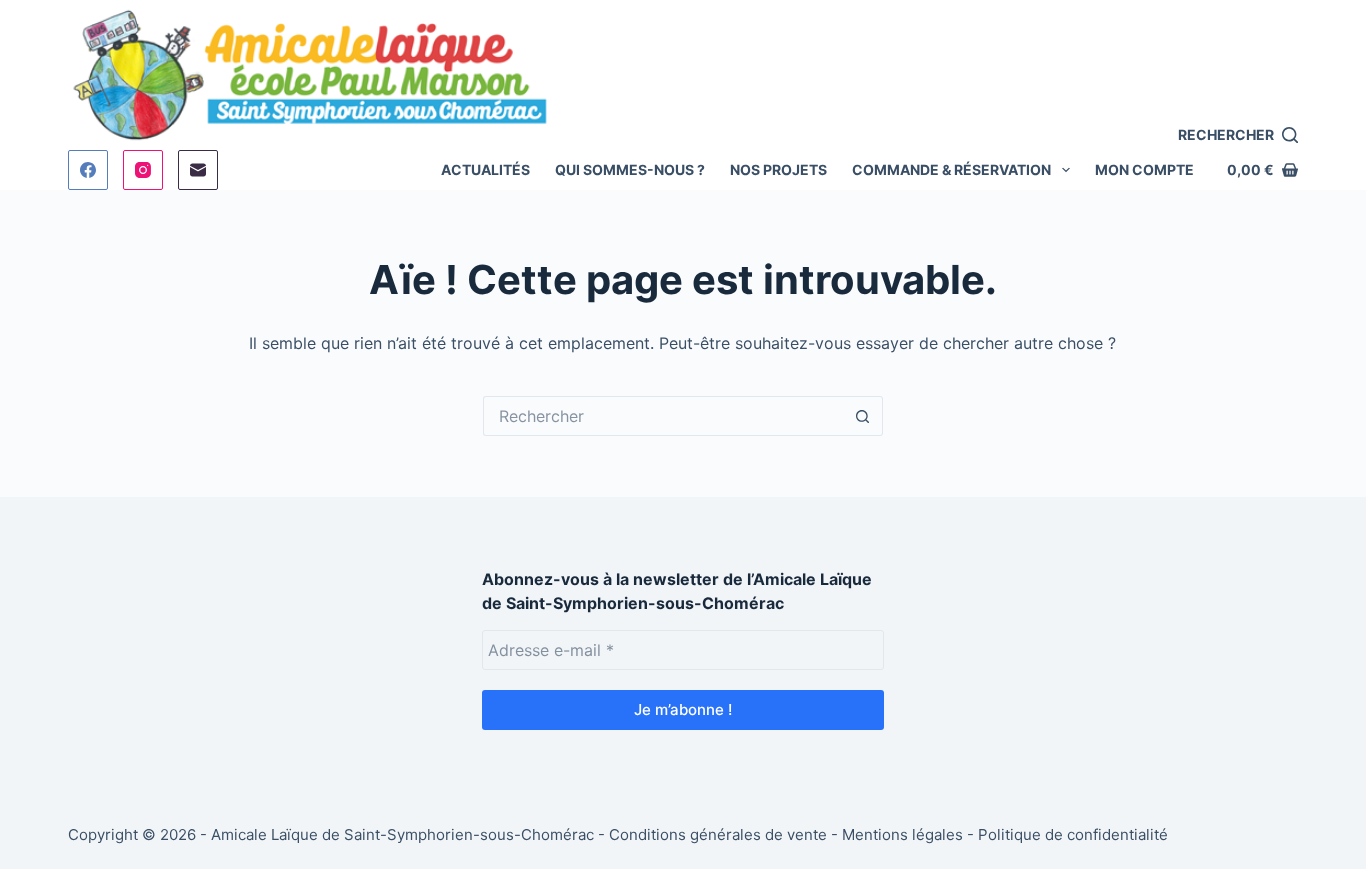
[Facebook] (88, 170)
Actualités (485, 169)
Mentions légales (902, 834)
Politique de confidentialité (1073, 834)
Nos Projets (778, 169)
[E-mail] (198, 170)
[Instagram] (143, 170)
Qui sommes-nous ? (630, 169)
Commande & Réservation (951, 169)
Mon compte (1144, 169)
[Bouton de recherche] (863, 416)
